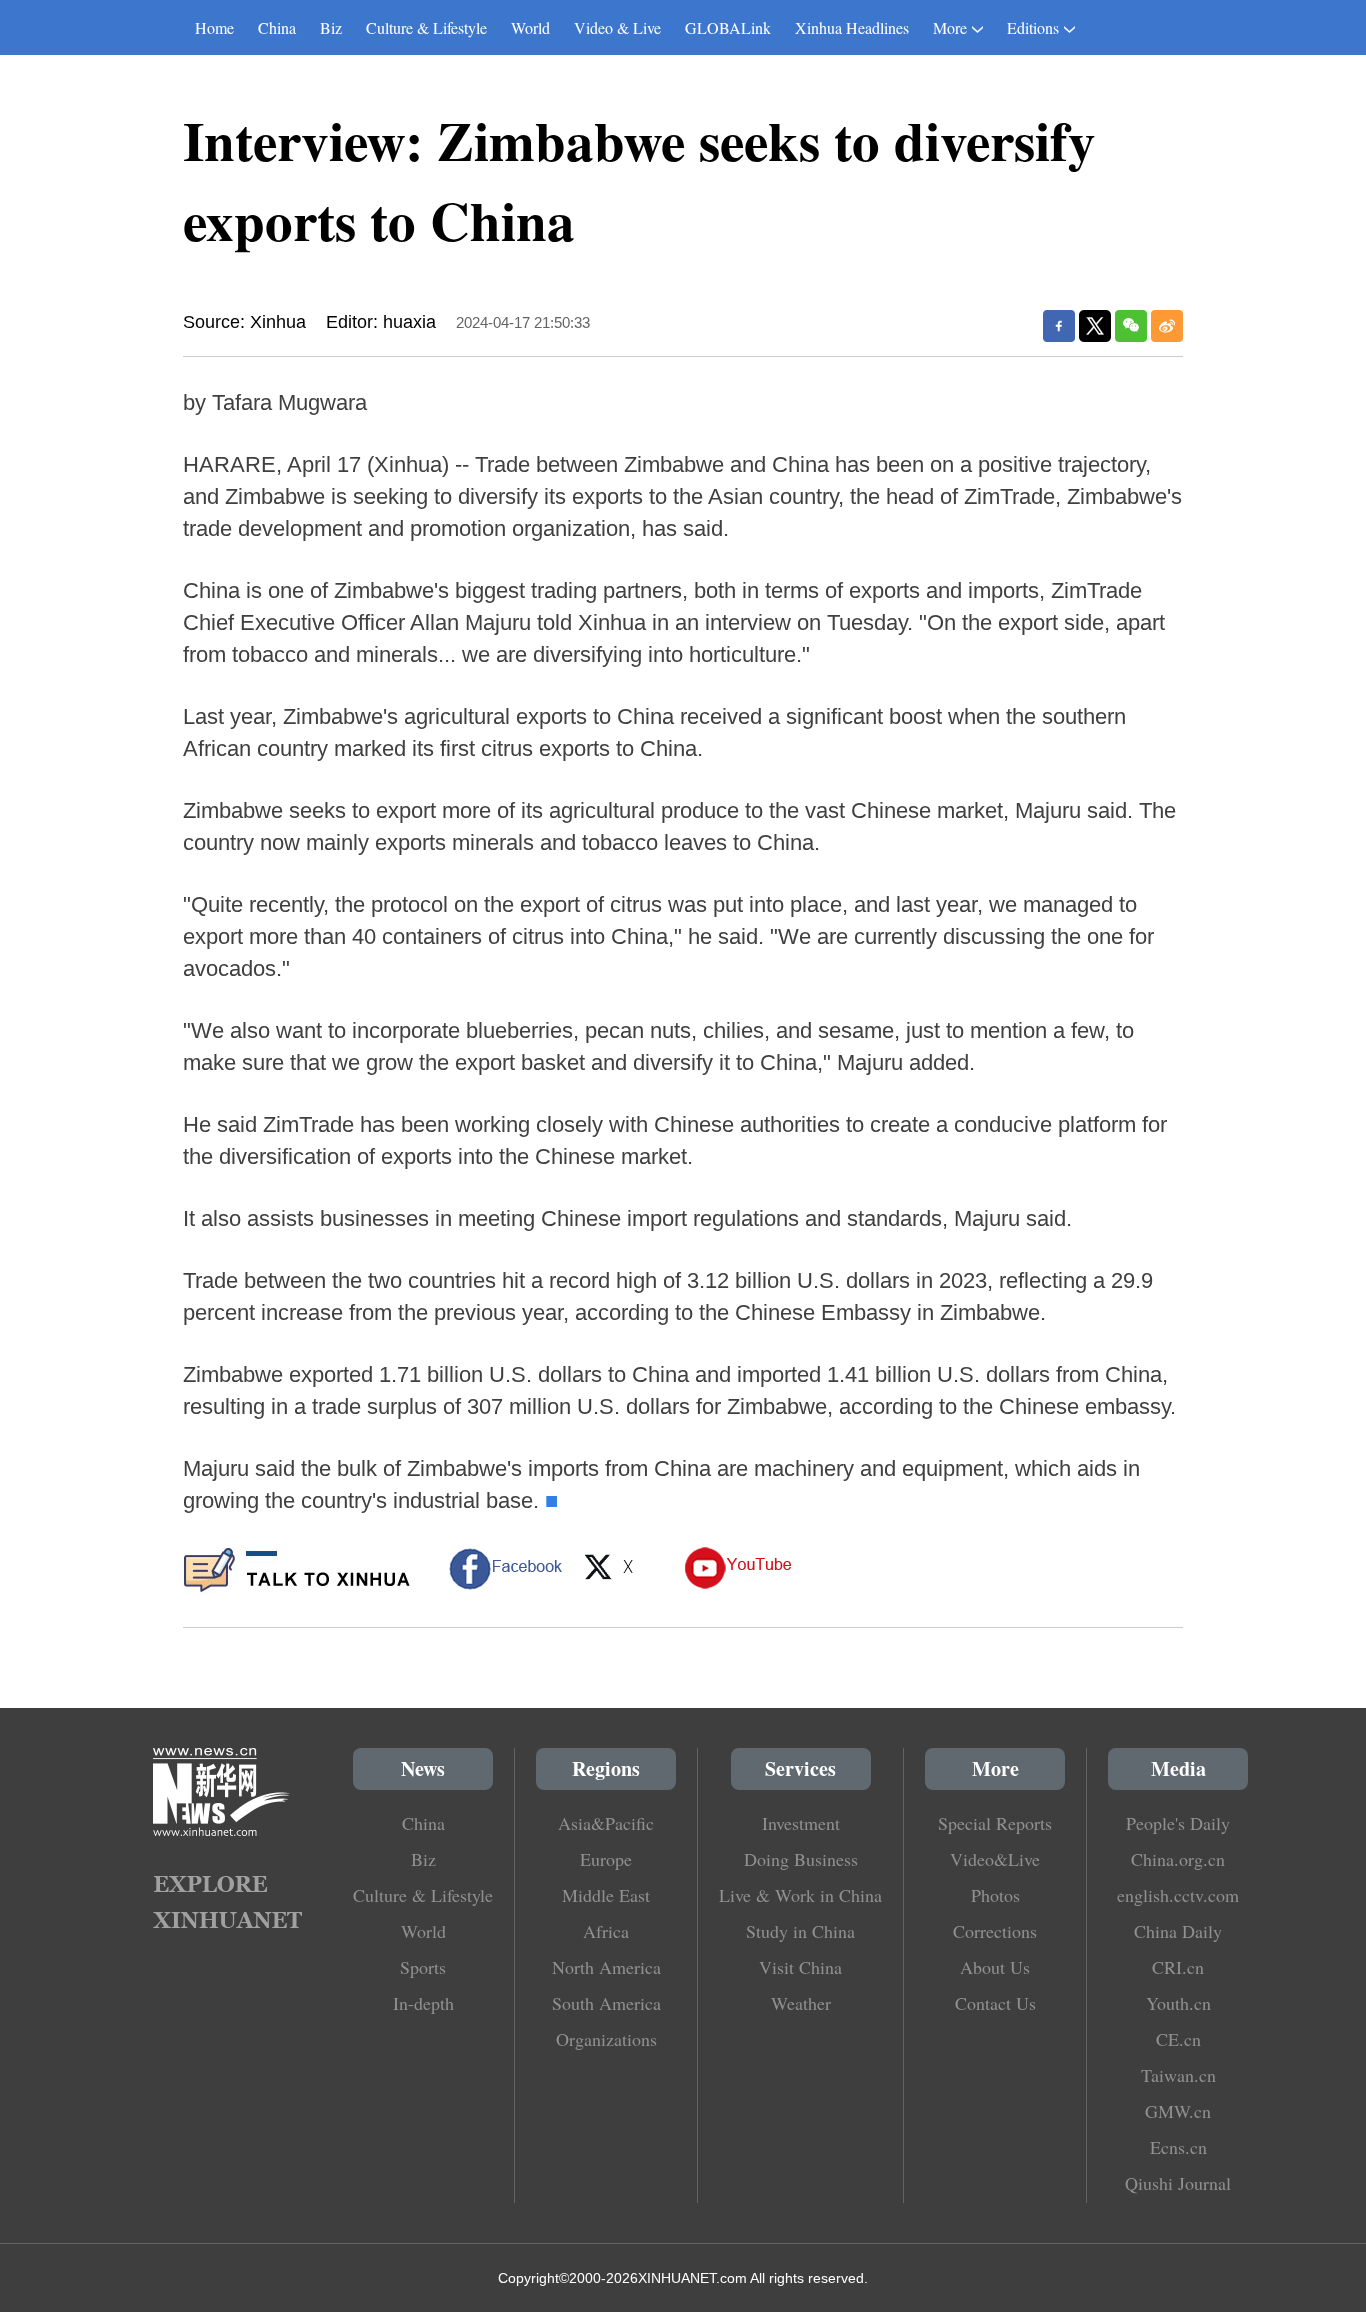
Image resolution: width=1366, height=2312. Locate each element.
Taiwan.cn (1178, 2075)
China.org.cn (1178, 1859)
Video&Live (995, 1859)
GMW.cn (1178, 2111)
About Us (995, 1967)
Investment (801, 1823)
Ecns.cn (1178, 2147)
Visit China (800, 1967)
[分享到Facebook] (1059, 326)
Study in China (800, 1931)
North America (606, 1967)
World (530, 27)
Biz (331, 27)
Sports (423, 1967)
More (950, 27)
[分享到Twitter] (1095, 326)
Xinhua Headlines (852, 27)
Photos (995, 1895)
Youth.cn (1178, 2003)
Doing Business (801, 1859)
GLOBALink (728, 27)
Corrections (995, 1931)
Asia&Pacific (606, 1823)
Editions (1033, 27)
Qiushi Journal (1178, 2183)
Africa (606, 1931)
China (277, 27)
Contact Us (995, 2003)
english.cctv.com (1178, 1895)
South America (606, 2003)
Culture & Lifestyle (426, 27)
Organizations (606, 2039)
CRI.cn (1178, 1967)
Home (214, 27)
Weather (801, 2003)
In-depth (423, 2003)
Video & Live (617, 27)
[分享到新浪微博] (1167, 326)
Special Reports (995, 1823)
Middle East (606, 1895)
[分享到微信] (1131, 326)
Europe (606, 1859)
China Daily (1178, 1931)
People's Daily (1178, 1823)
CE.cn (1178, 2039)
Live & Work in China (800, 1895)
